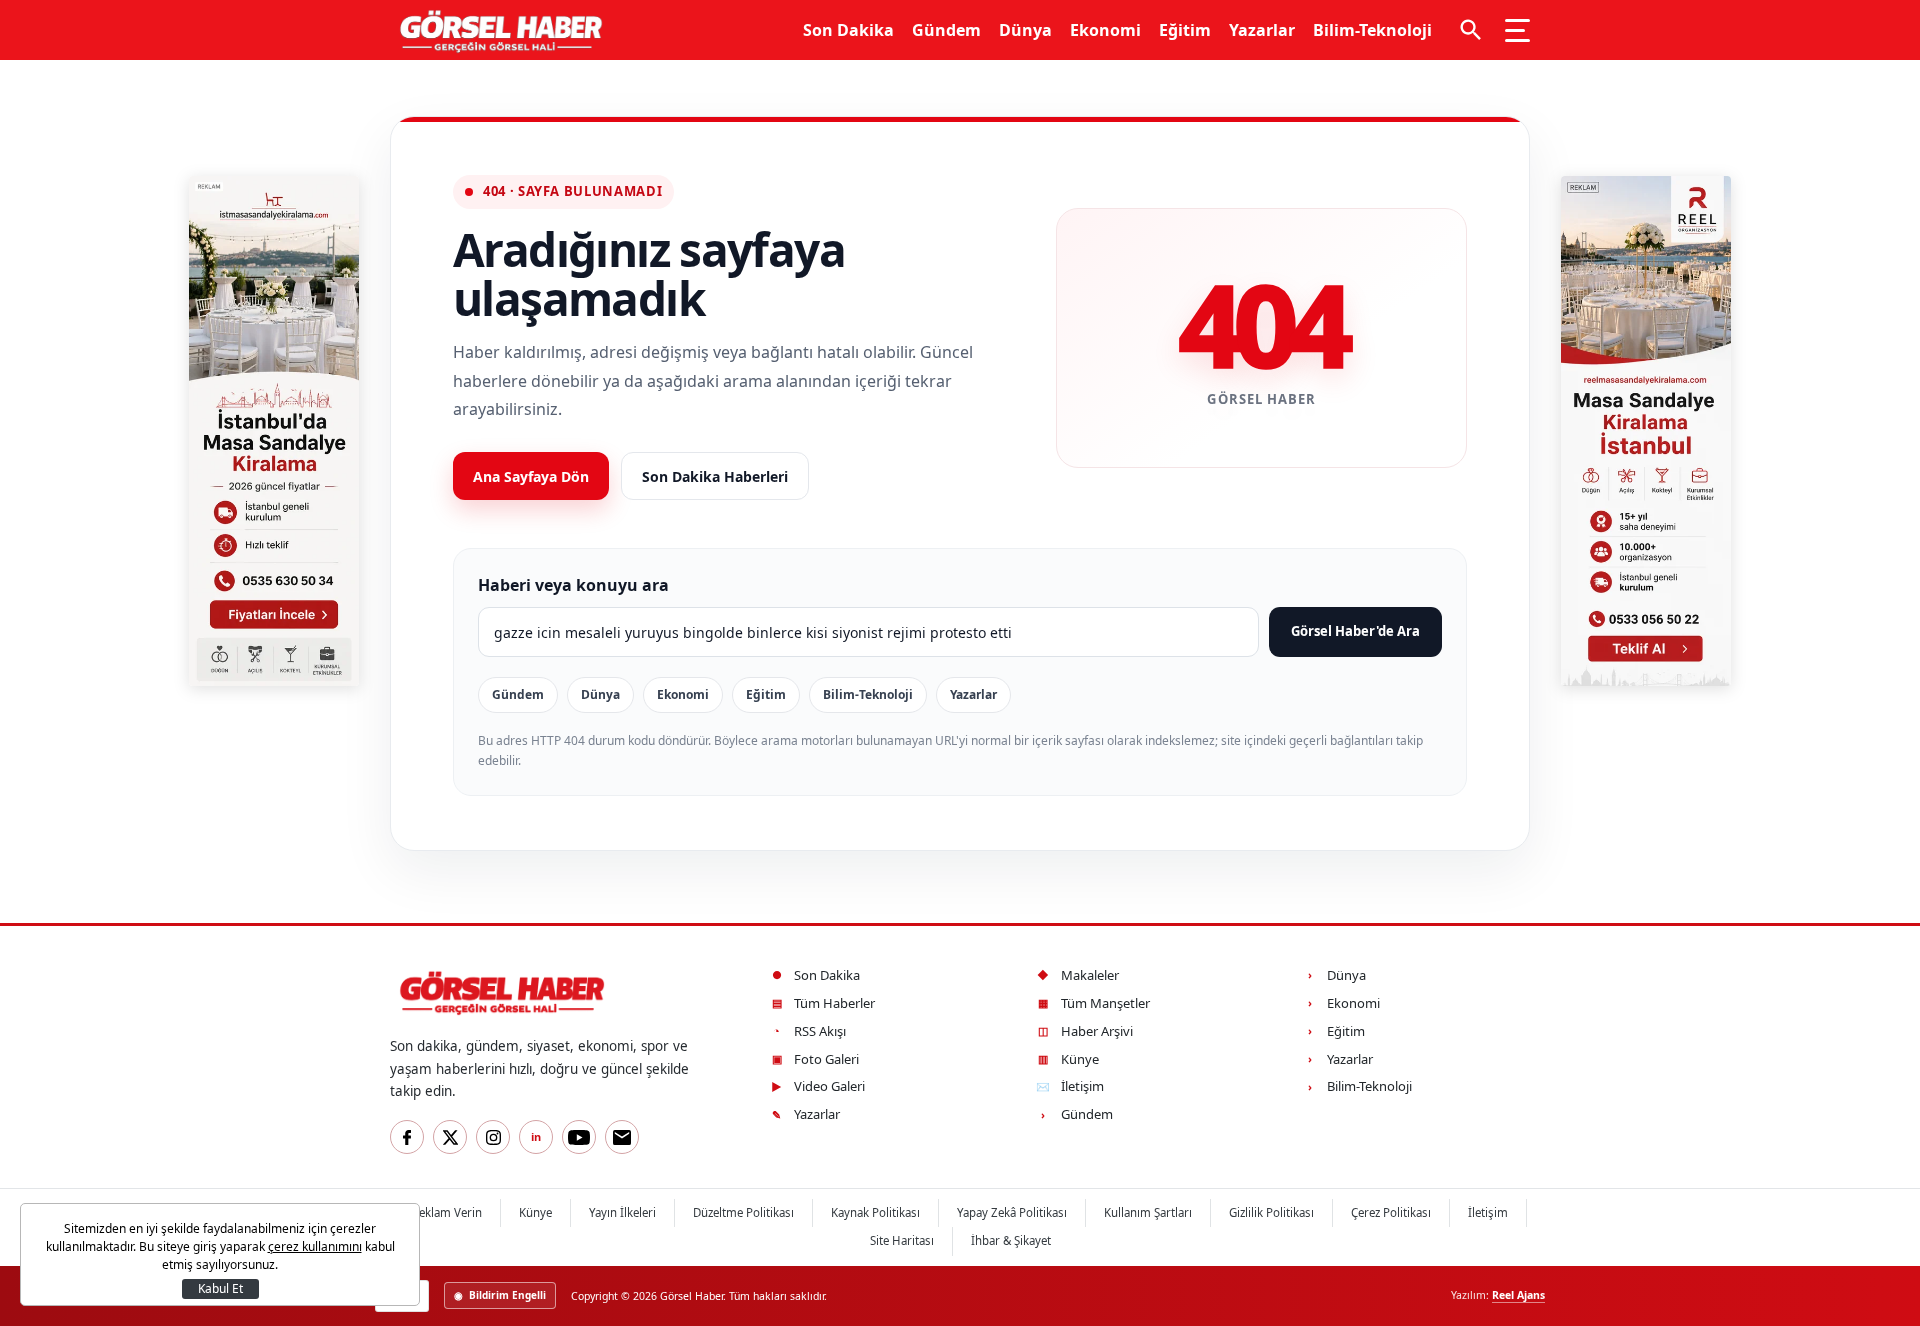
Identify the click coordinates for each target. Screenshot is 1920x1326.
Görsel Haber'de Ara (1355, 631)
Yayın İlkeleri (622, 1212)
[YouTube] (579, 1137)
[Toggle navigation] (1517, 30)
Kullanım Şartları (1148, 1212)
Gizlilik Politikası (1271, 1212)
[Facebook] (407, 1137)
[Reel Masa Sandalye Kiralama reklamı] (1646, 431)
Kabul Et (220, 1288)
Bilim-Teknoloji (1372, 30)
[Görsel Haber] (496, 30)
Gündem (946, 30)
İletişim (1488, 1212)
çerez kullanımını (315, 1246)
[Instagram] (493, 1137)
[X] (450, 1137)
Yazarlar (1262, 30)
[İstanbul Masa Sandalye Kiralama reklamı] (274, 431)
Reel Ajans (1518, 1295)
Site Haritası (902, 1240)
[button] (1471, 30)
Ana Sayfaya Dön (531, 476)
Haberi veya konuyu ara (573, 585)
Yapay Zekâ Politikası (1012, 1212)
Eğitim (1185, 30)
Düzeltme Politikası (743, 1212)
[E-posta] (622, 1137)
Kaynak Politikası (875, 1212)
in (536, 1136)
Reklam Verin (447, 1212)
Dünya (1025, 30)
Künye (535, 1212)
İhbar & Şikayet (1011, 1240)
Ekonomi (1105, 30)
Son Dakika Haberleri (715, 476)
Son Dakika (848, 30)
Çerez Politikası (1391, 1212)
